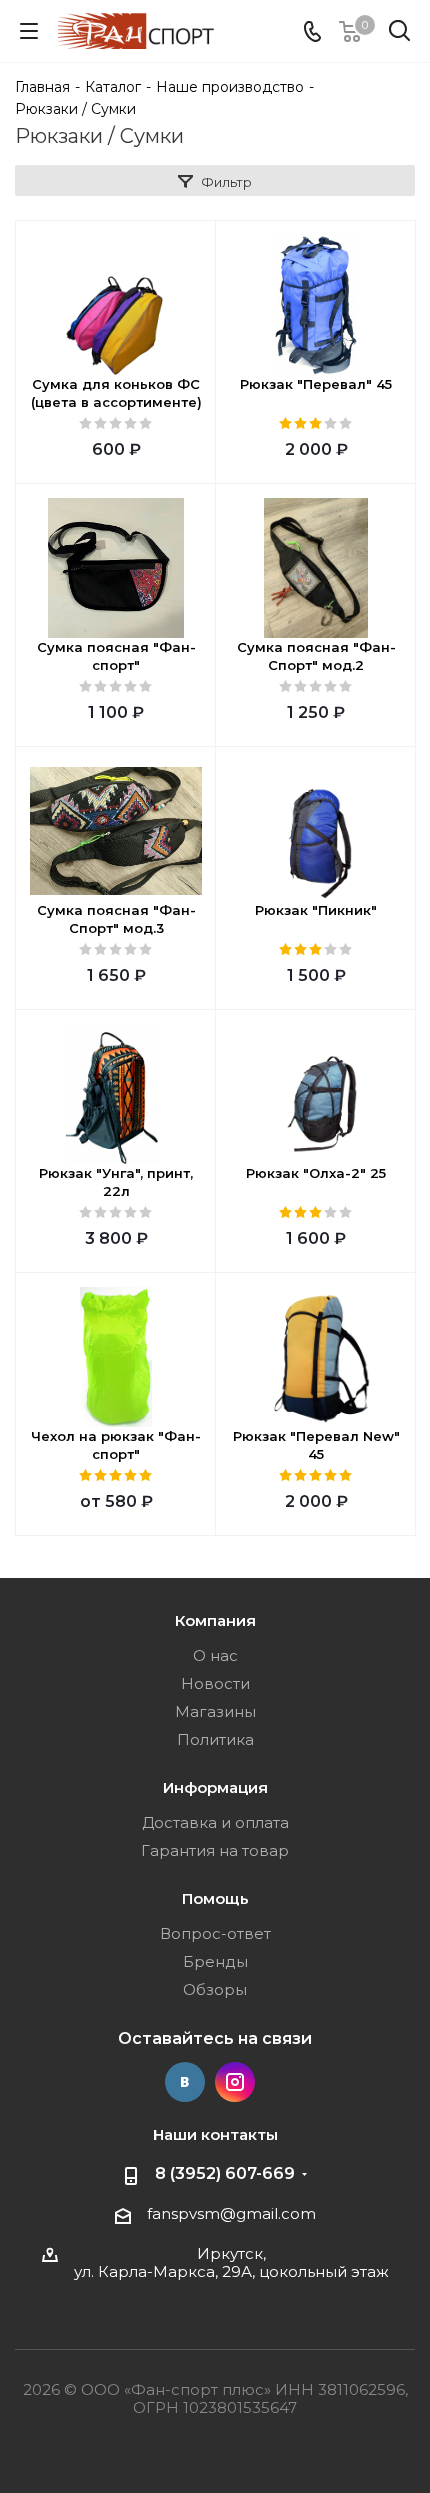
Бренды (215, 1961)
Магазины (215, 1711)
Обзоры (215, 1989)
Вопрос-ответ (215, 1933)
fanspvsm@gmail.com (231, 2213)
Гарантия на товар (215, 1850)
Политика (215, 1739)
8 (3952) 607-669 (225, 2173)
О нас (215, 1655)
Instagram (235, 2082)
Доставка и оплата (215, 1822)
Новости (215, 1683)
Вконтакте (185, 2082)
